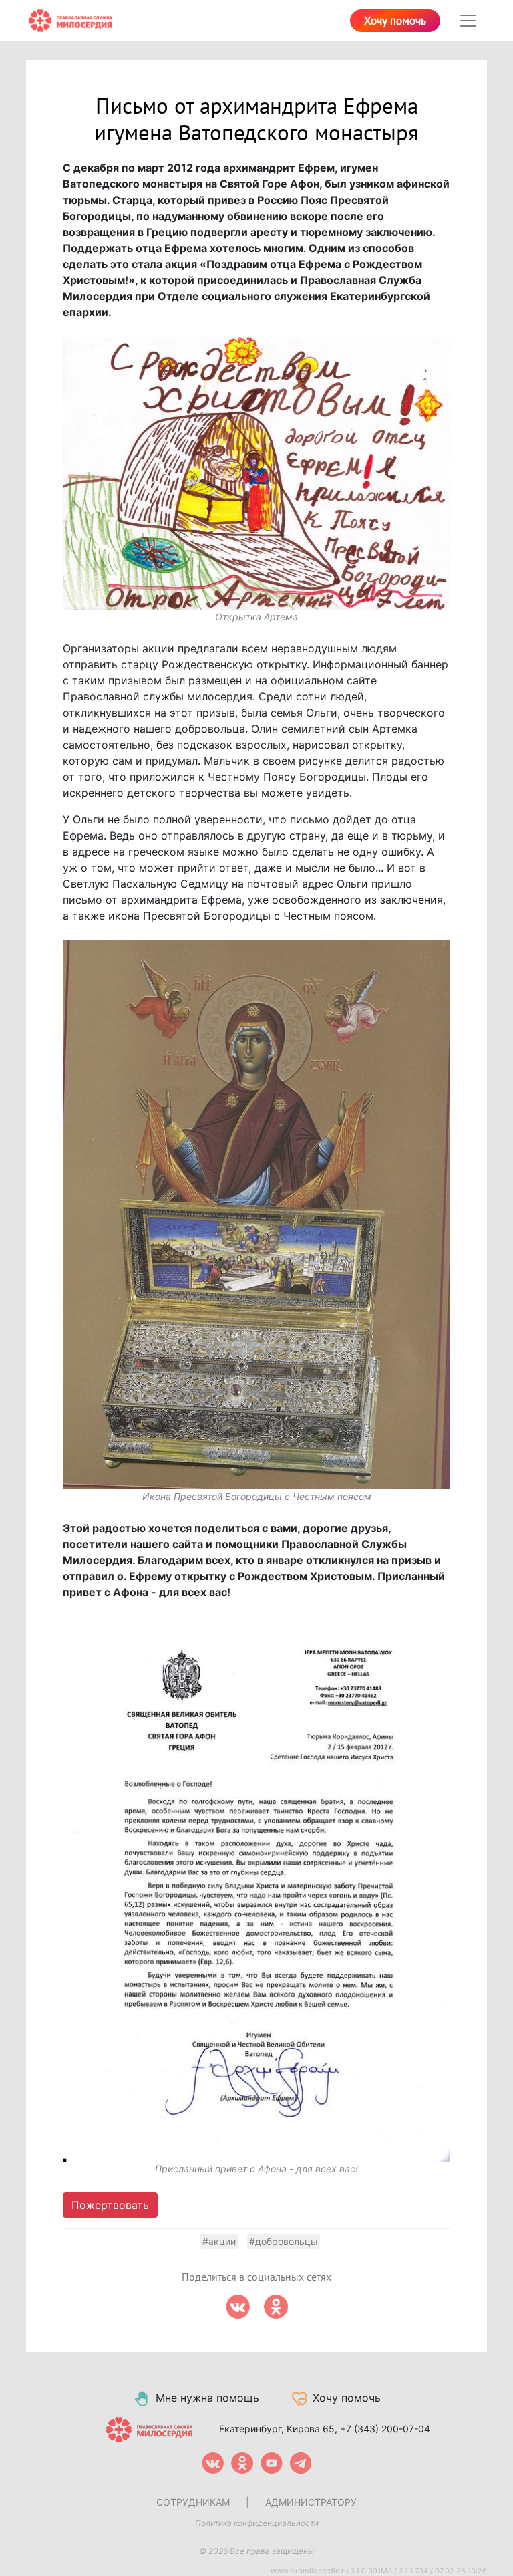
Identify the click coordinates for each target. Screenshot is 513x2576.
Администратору (311, 2502)
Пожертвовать (110, 2205)
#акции (219, 2241)
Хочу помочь (395, 21)
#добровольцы (284, 2241)
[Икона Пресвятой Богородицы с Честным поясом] (256, 1215)
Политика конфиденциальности (257, 2523)
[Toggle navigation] (468, 21)
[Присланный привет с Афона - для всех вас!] (256, 1889)
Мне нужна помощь (207, 2398)
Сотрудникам (193, 2502)
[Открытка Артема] (256, 473)
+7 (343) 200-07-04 (385, 2428)
